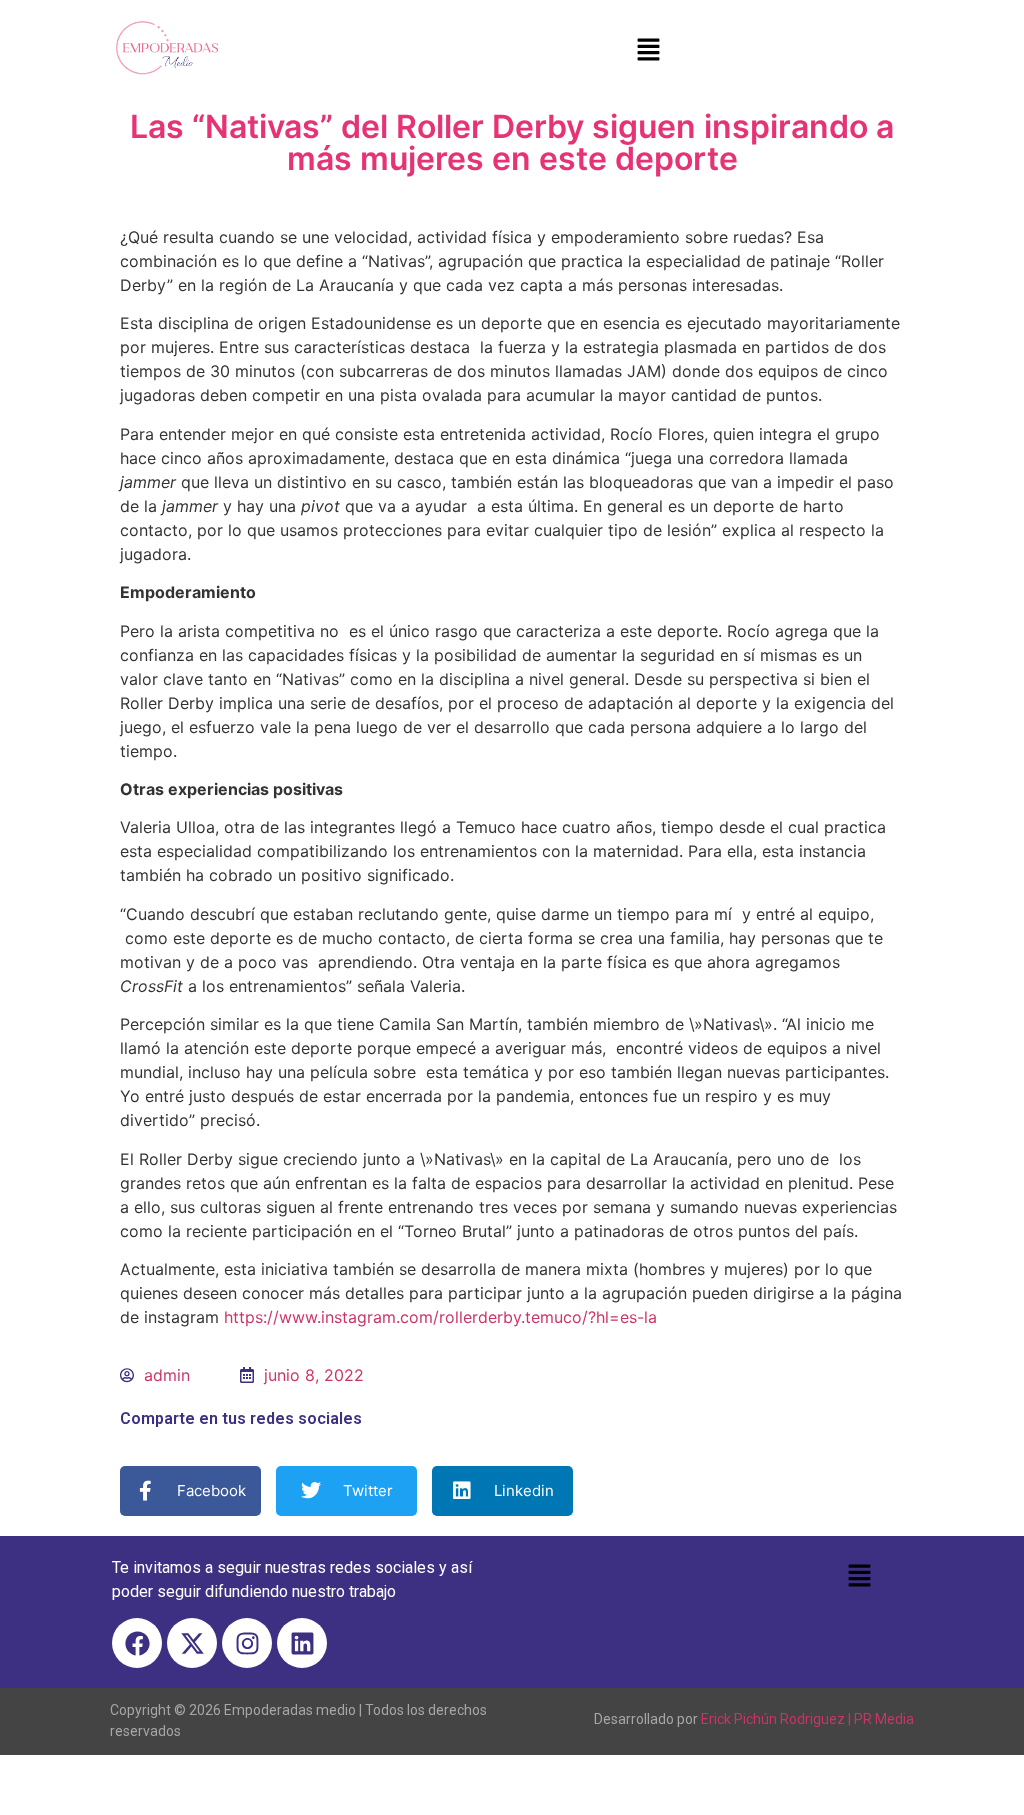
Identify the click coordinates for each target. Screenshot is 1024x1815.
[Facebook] (137, 1643)
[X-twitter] (192, 1643)
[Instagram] (247, 1643)
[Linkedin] (302, 1643)
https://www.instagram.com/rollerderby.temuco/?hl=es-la (440, 1317)
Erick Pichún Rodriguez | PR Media (807, 1719)
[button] (648, 50)
